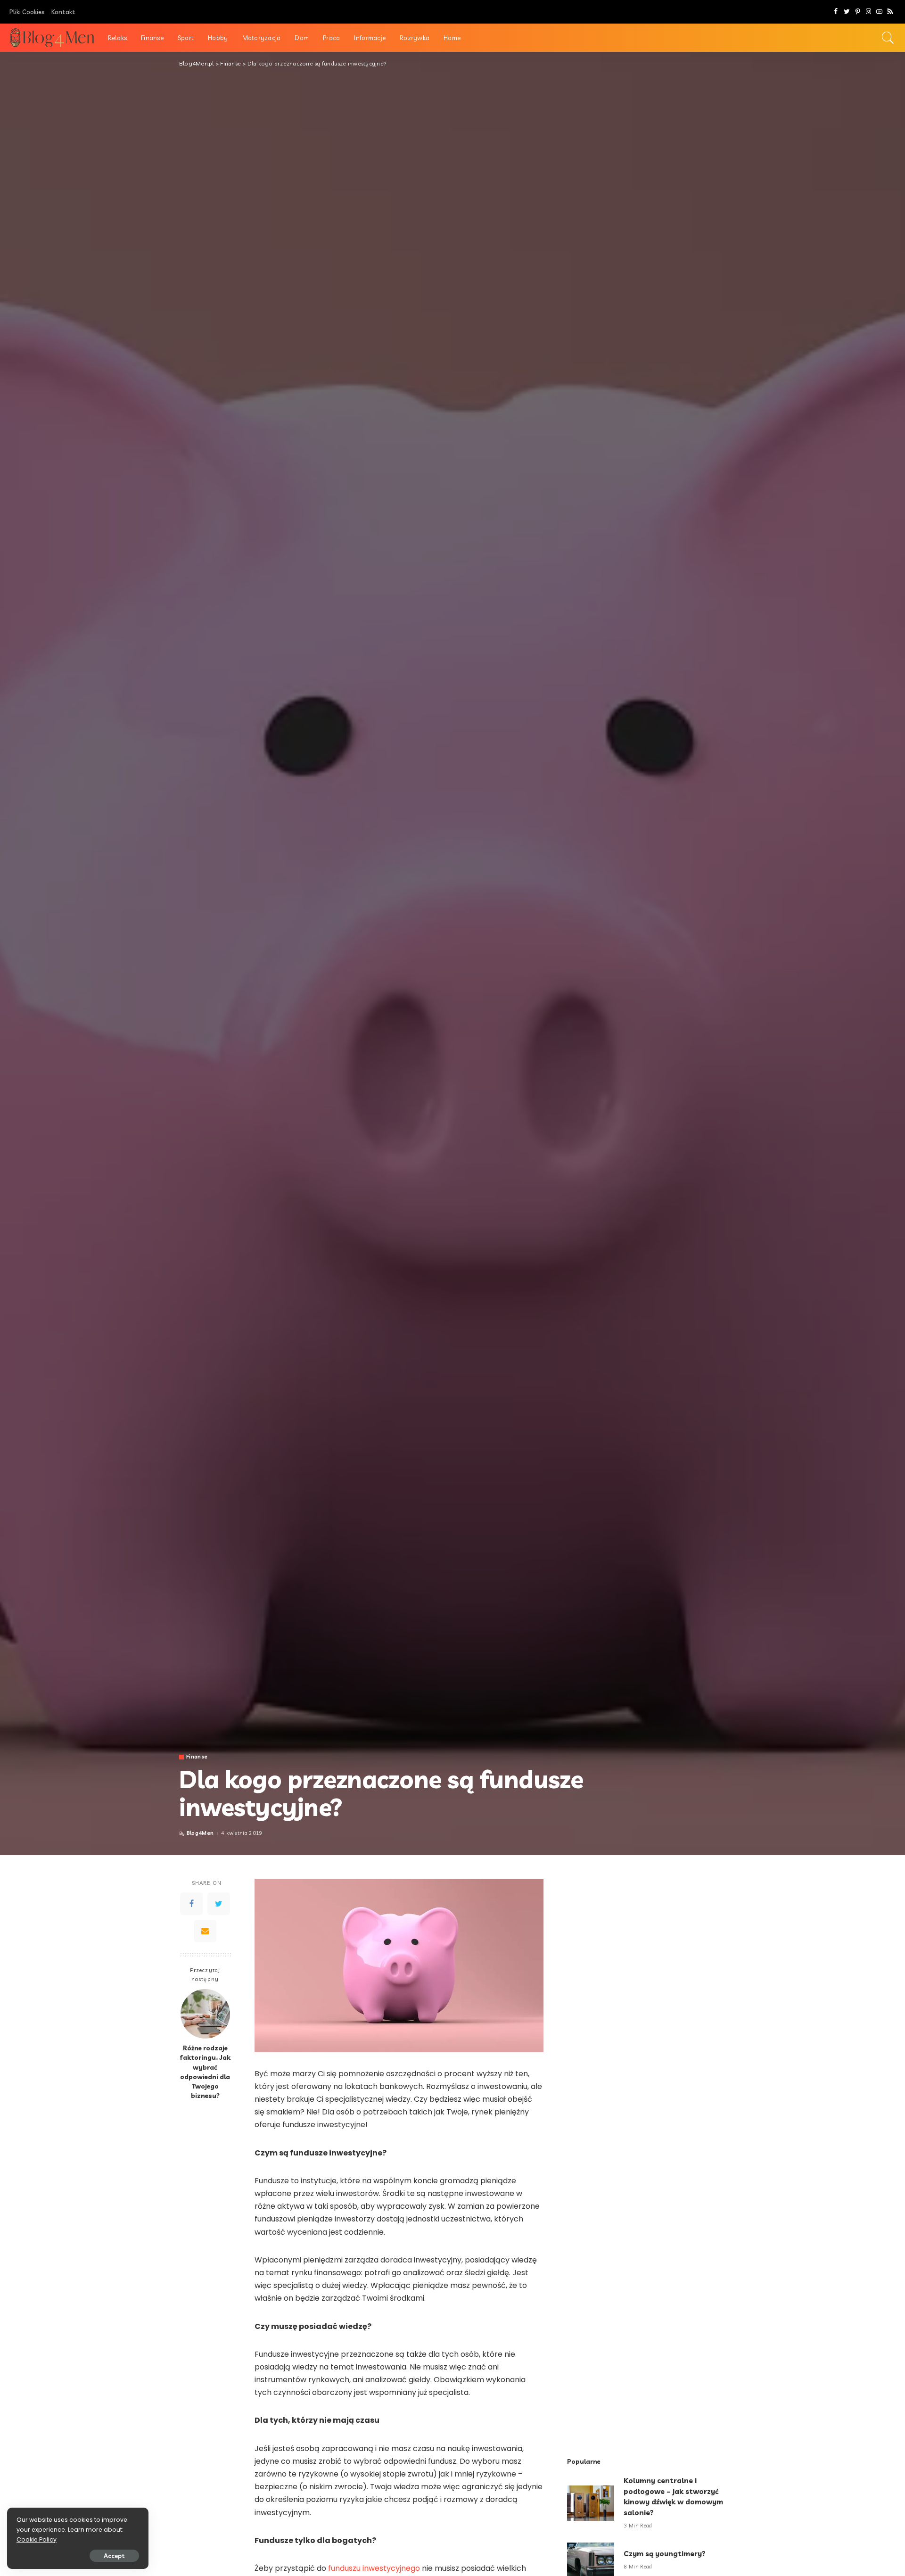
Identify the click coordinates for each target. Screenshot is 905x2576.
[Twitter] (847, 12)
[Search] (888, 38)
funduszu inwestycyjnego (374, 2568)
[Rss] (890, 12)
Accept (114, 2556)
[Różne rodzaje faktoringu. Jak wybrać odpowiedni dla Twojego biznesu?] (205, 2014)
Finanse (197, 1757)
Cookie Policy (37, 2539)
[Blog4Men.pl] (52, 38)
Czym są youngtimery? (665, 2554)
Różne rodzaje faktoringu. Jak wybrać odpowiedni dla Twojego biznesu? (205, 2072)
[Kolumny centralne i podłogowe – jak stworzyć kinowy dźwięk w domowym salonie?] (591, 2503)
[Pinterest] (858, 12)
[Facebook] (836, 12)
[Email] (205, 1931)
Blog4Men (200, 1833)
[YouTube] (879, 12)
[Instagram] (868, 12)
